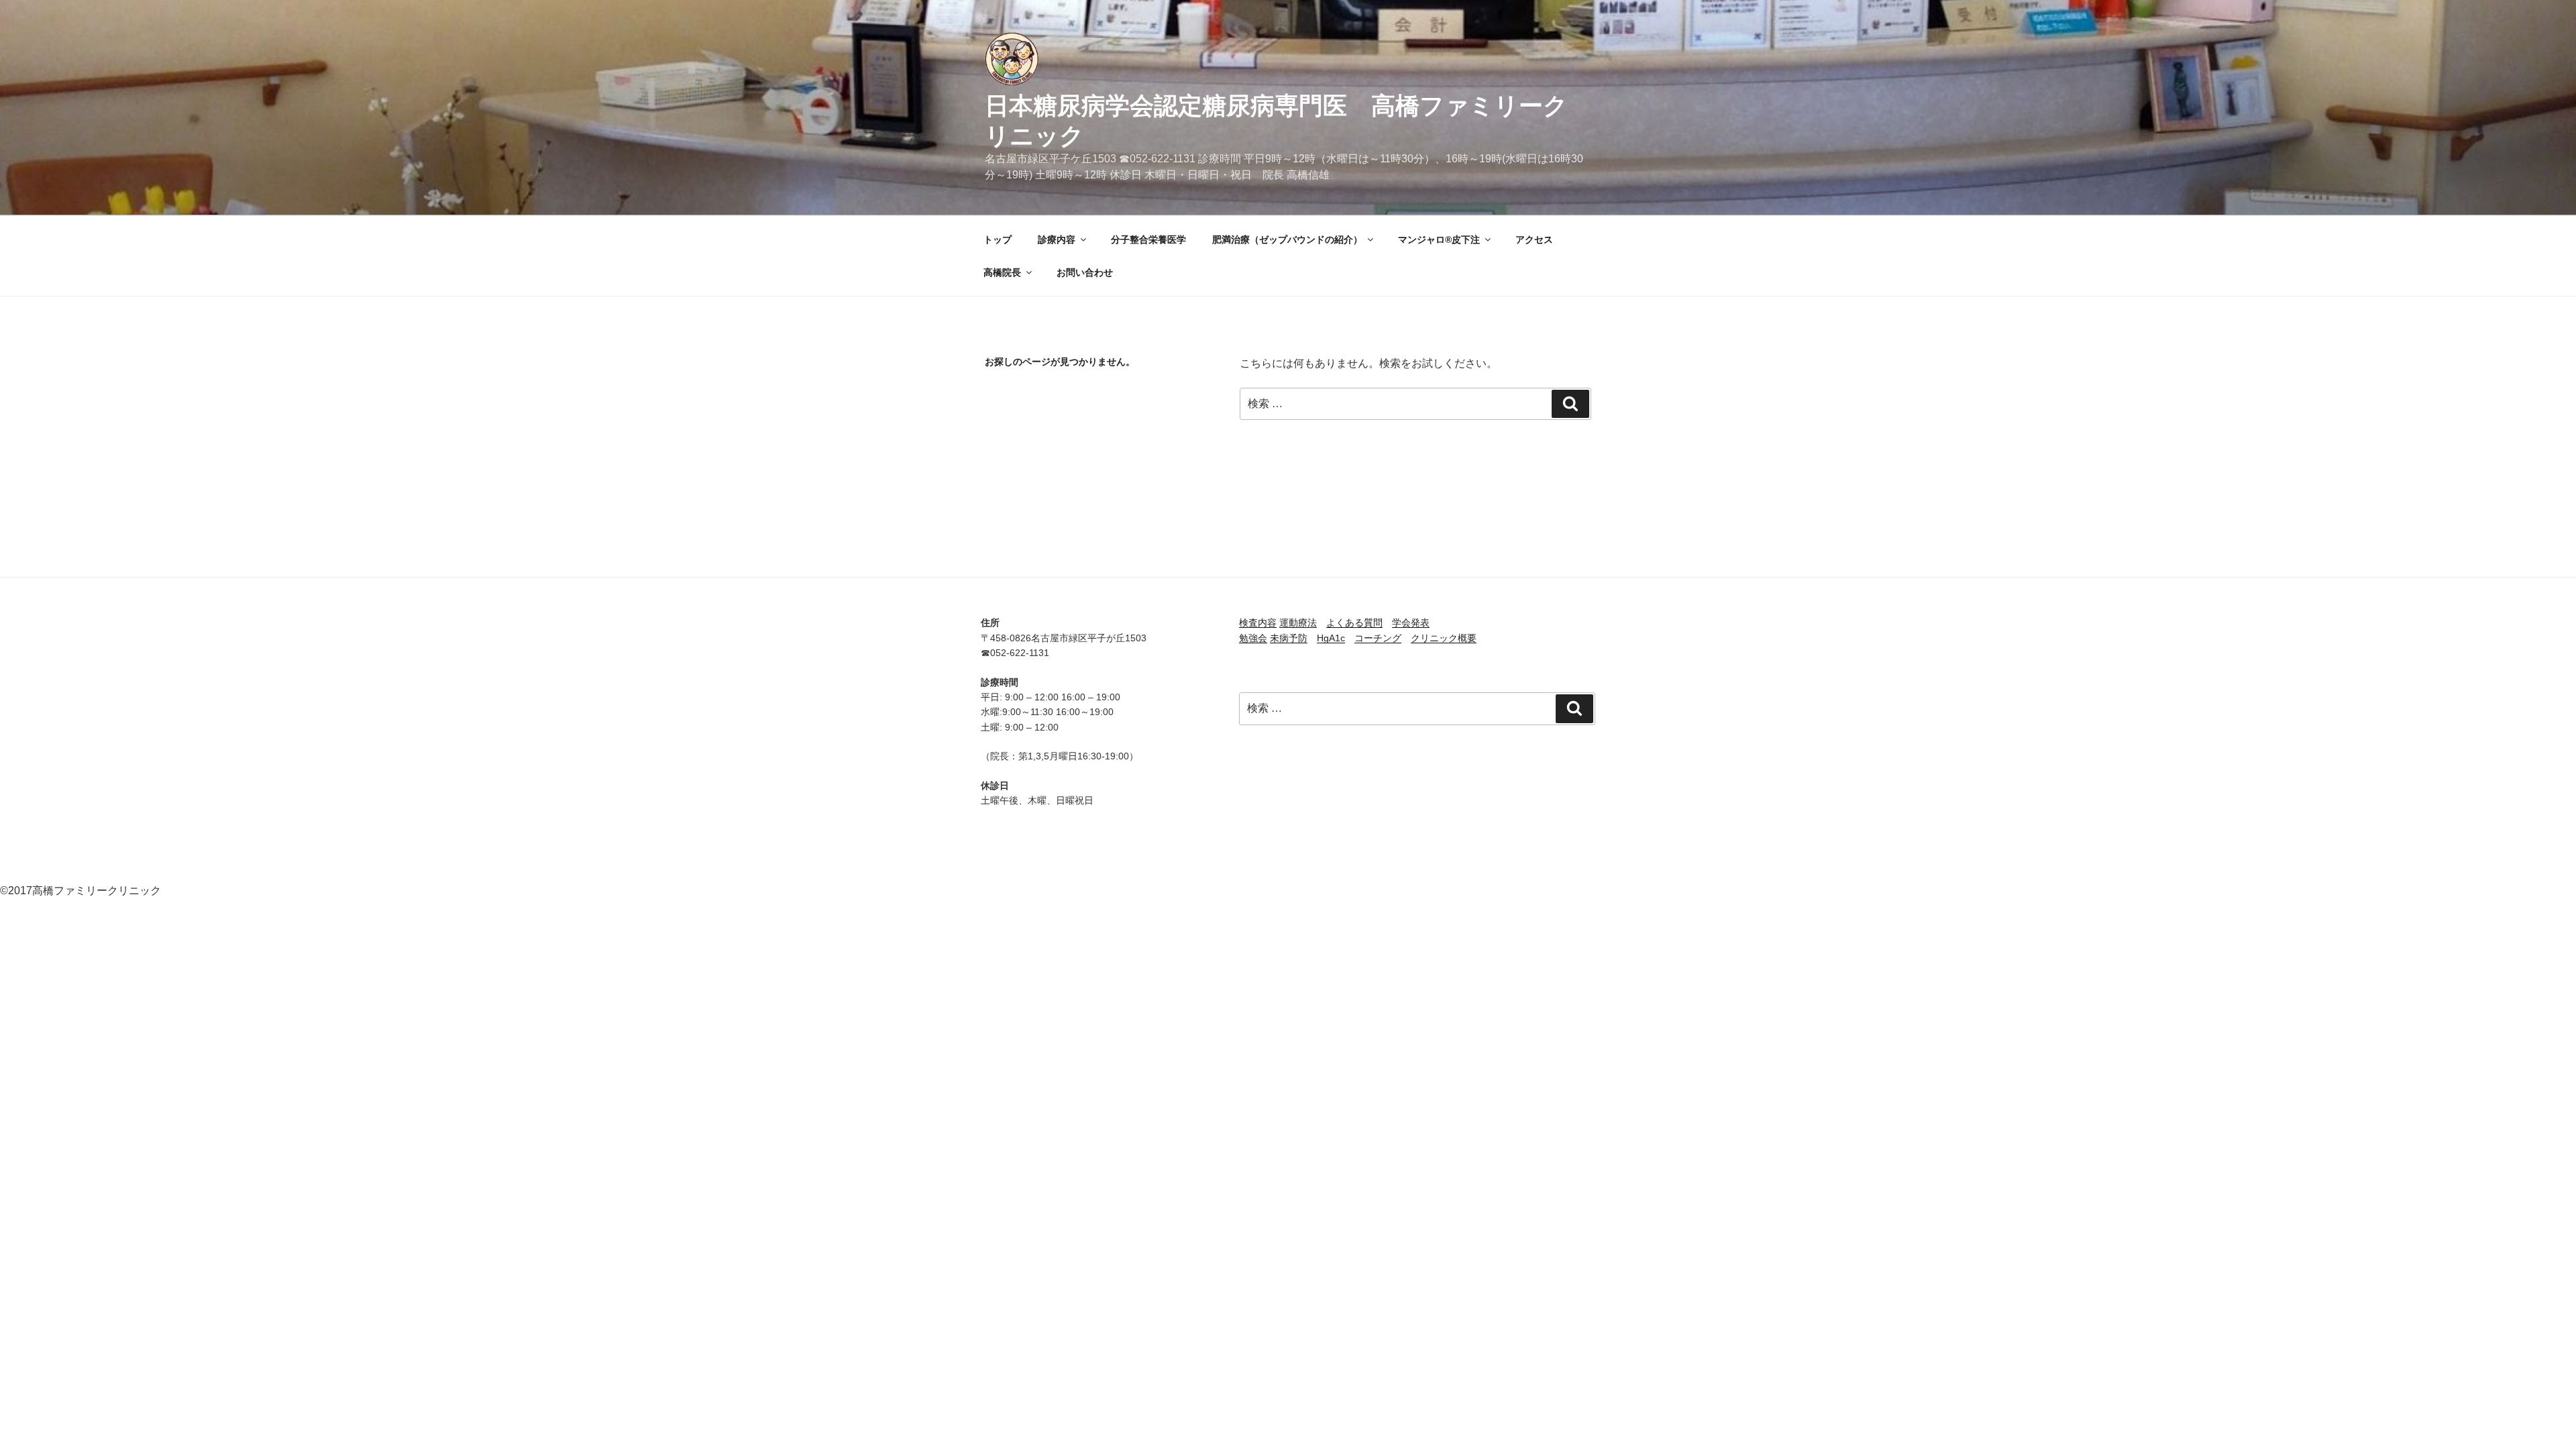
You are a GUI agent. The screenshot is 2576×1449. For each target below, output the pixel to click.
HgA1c (1331, 638)
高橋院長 (1002, 272)
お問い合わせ (1085, 272)
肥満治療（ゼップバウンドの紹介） (1287, 239)
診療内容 (1057, 239)
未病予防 (1289, 638)
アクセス (1534, 239)
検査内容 (1258, 623)
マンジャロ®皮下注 (1439, 239)
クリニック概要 (1444, 638)
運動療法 (1298, 623)
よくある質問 (1354, 623)
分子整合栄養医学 (1148, 239)
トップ (998, 239)
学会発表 (1411, 623)
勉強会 (1253, 638)
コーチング (1378, 638)
